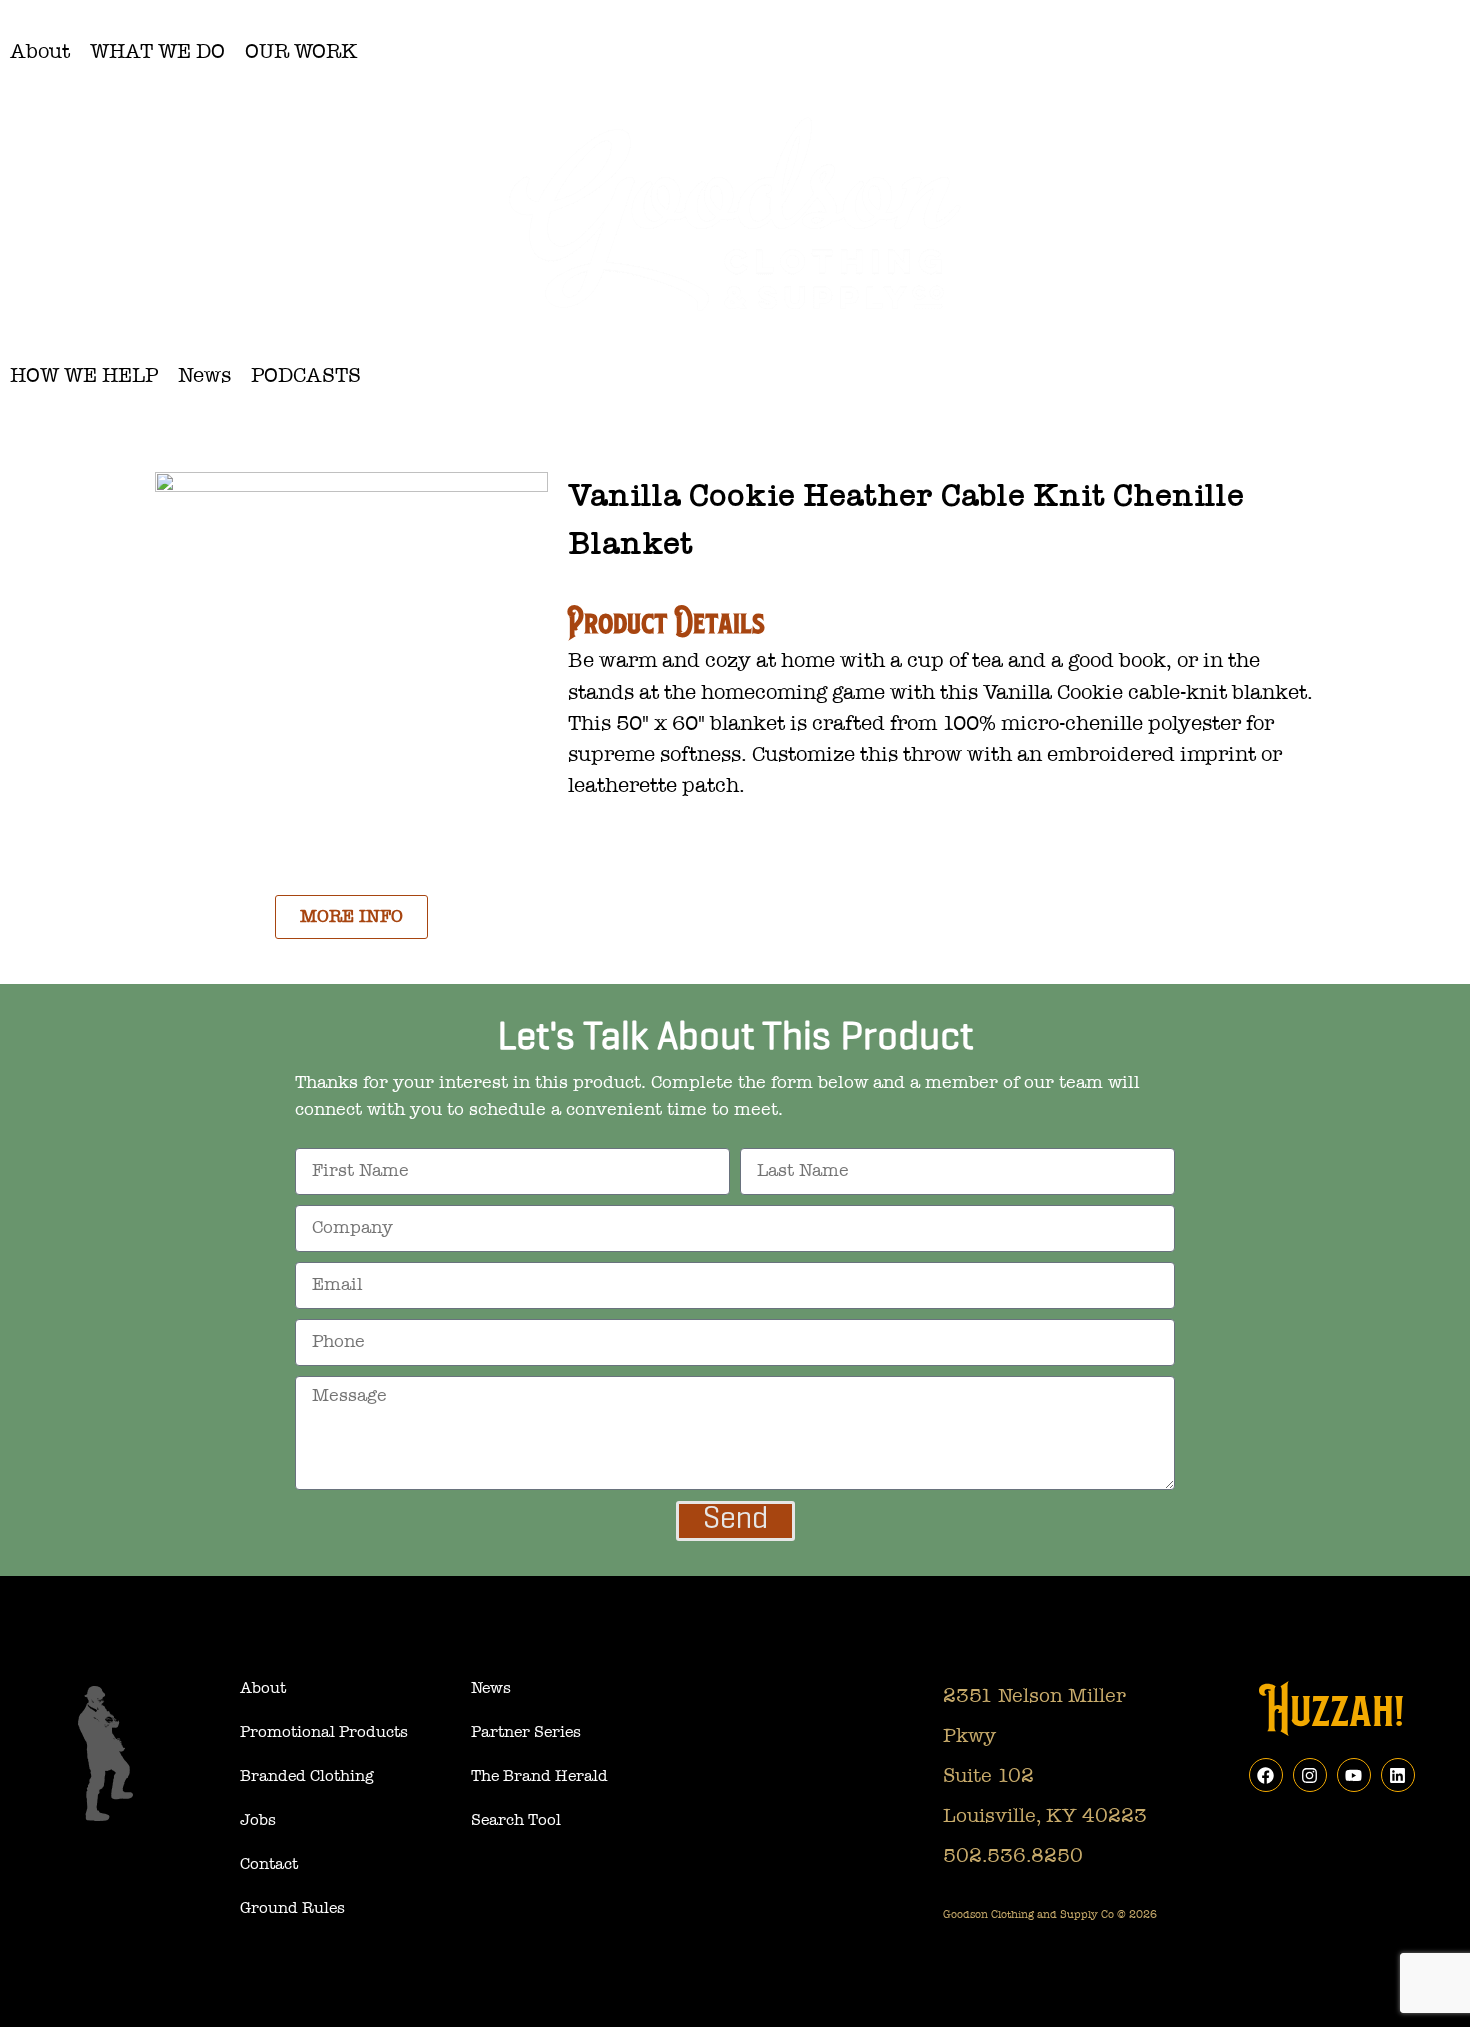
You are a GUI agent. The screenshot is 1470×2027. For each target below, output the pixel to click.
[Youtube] (1354, 1775)
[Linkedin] (1398, 1775)
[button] (40, 51)
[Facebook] (1266, 1775)
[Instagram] (1310, 1775)
